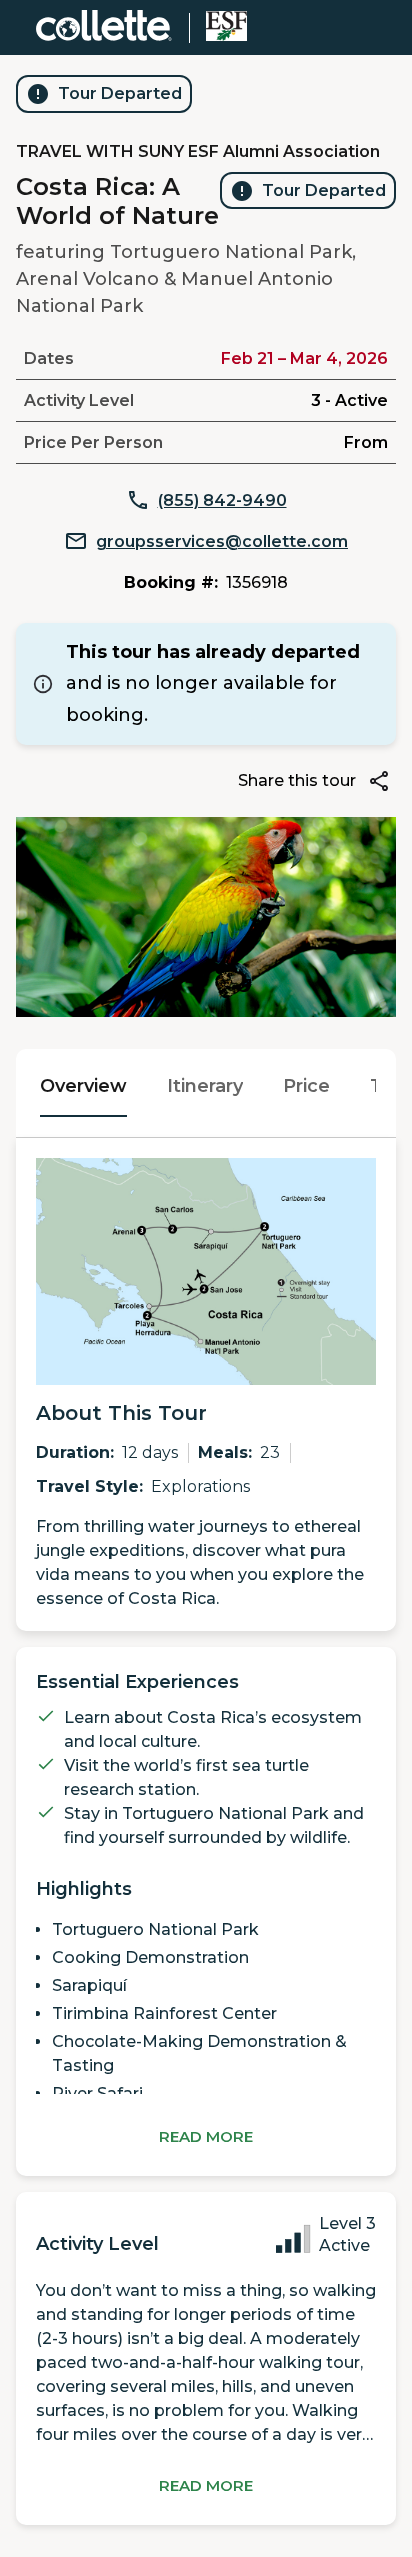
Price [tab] (306, 1086)
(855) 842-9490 (222, 500)
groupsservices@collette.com (222, 541)
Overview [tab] (83, 1086)
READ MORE (206, 2136)
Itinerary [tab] (205, 1086)
